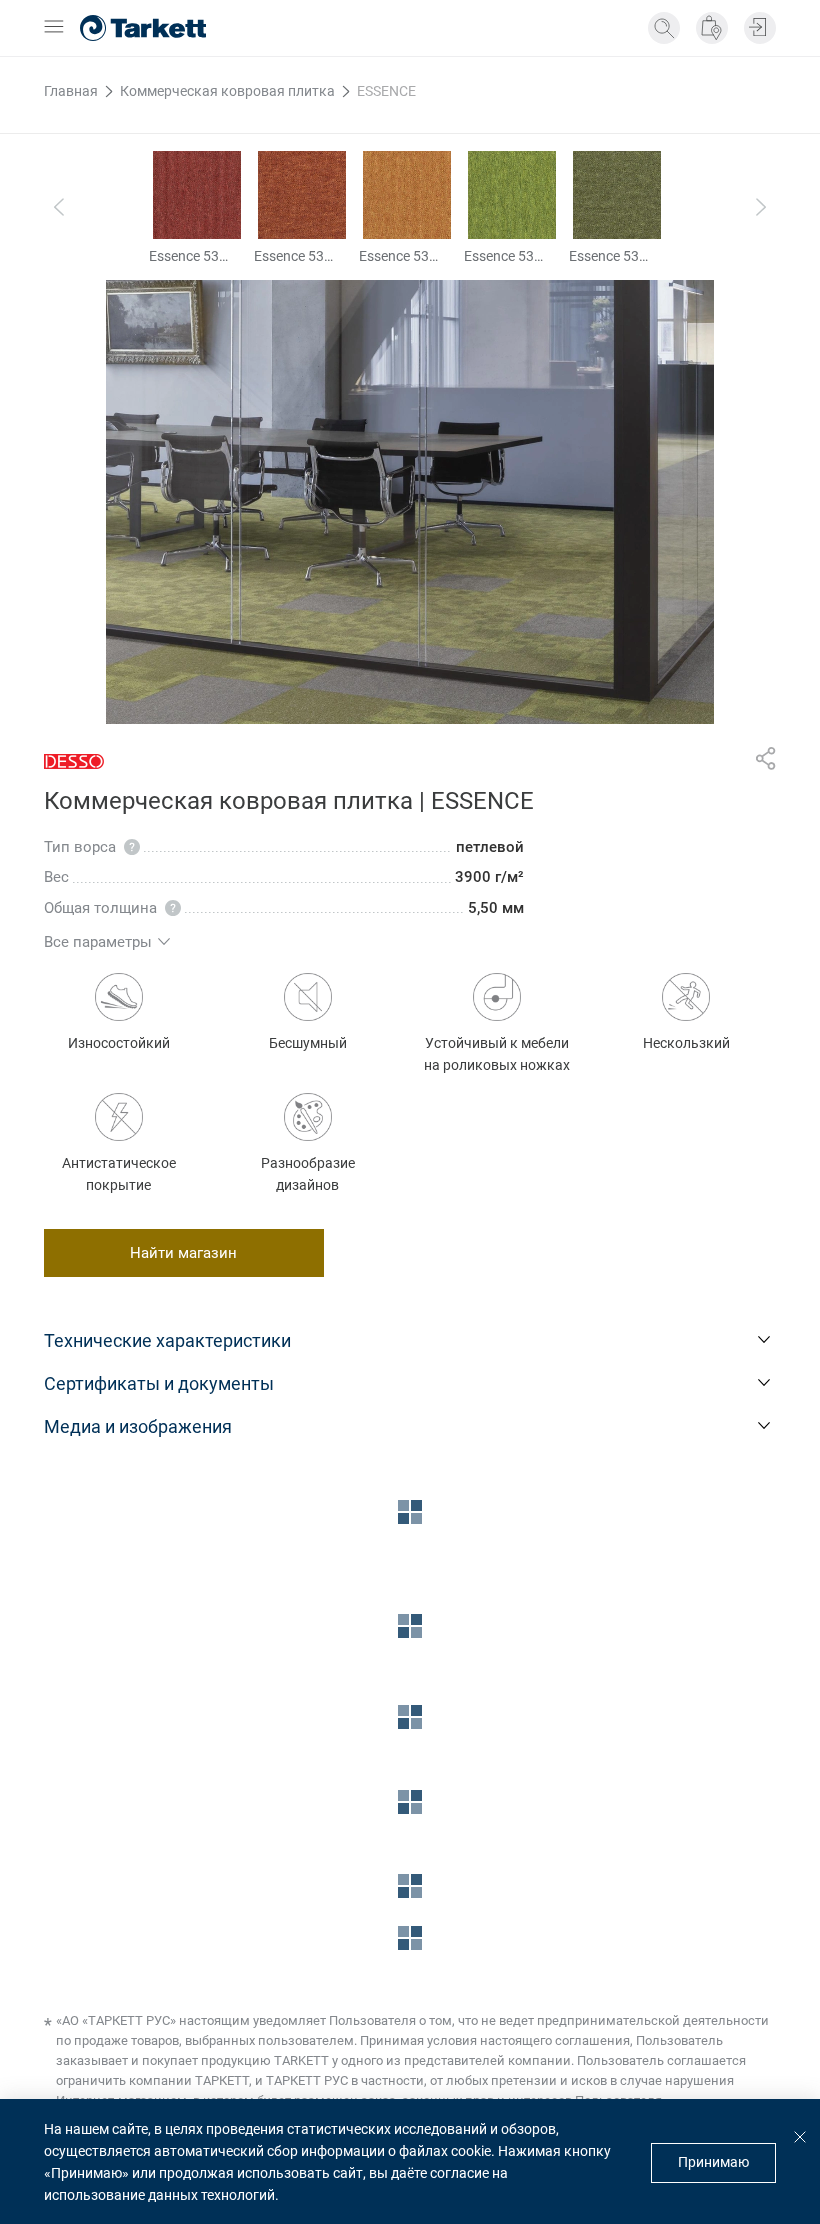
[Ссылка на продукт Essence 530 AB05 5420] (407, 195)
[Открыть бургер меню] (54, 28)
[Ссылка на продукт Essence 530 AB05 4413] (197, 195)
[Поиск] (664, 28)
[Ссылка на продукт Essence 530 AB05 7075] (617, 195)
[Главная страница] (143, 28)
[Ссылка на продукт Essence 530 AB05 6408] (512, 195)
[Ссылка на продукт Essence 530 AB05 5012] (302, 195)
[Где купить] (712, 28)
